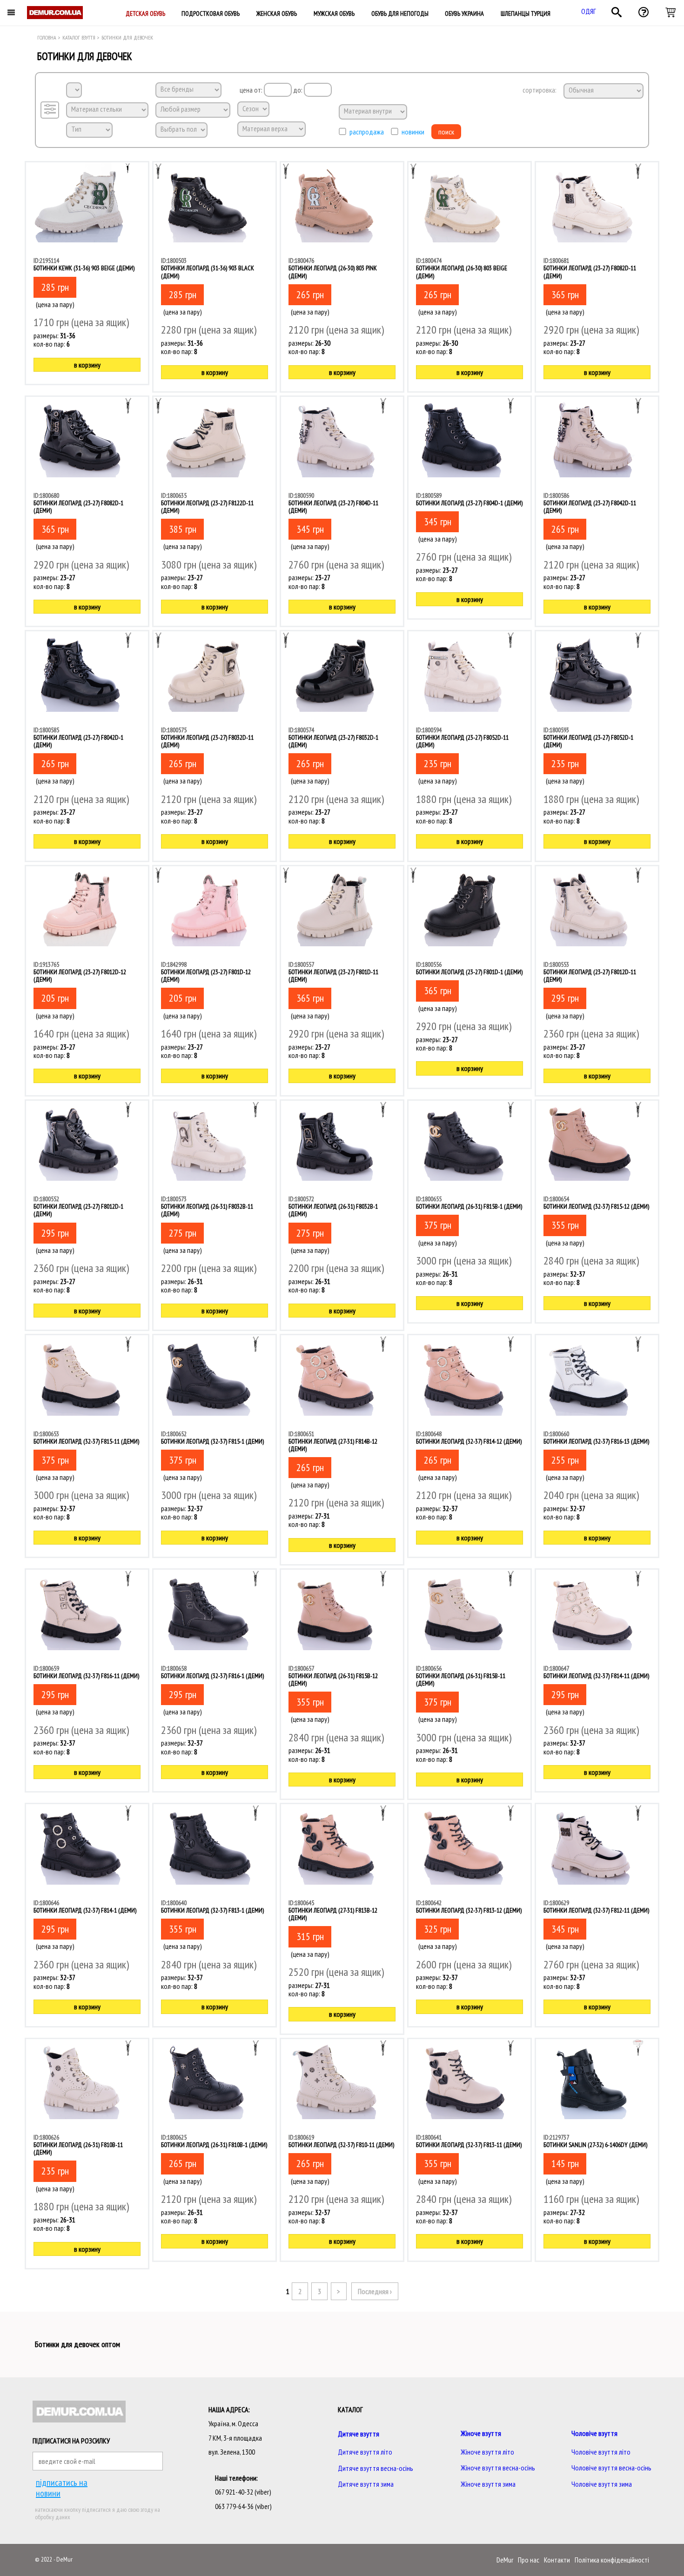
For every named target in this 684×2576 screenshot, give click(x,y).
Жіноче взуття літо (487, 2452)
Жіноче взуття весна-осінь (498, 2468)
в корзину (87, 365)
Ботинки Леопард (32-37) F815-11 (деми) (86, 1441)
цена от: (252, 90)
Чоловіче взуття (594, 2433)
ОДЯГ (589, 11)
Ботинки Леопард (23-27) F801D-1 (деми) (469, 972)
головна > (49, 37)
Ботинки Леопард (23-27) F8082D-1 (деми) (78, 507)
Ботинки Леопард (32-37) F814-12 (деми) (469, 1441)
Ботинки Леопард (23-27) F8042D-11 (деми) (590, 507)
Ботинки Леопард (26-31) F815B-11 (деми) (461, 1679)
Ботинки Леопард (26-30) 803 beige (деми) (462, 272)
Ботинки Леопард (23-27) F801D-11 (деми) (333, 976)
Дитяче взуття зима (366, 2484)
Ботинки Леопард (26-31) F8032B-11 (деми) (207, 1210)
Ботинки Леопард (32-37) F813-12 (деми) (469, 1910)
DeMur (505, 2560)
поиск (446, 132)
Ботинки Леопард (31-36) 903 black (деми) (208, 272)
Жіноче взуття (481, 2433)
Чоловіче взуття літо (601, 2452)
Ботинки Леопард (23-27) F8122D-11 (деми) (207, 507)
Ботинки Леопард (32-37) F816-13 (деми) (596, 1441)
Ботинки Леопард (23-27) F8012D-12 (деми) (80, 976)
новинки (413, 132)
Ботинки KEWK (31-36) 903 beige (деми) (84, 268)
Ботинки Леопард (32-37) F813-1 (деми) (212, 1910)
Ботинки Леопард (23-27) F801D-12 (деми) (206, 976)
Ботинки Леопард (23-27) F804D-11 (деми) (333, 507)
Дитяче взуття (359, 2434)
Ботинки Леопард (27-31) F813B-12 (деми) (333, 1914)
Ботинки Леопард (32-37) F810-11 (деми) (341, 2145)
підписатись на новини (62, 2488)
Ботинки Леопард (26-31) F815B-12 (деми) (333, 1679)
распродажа (367, 132)
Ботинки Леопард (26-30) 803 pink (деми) (333, 272)
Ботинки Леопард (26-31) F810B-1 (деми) (214, 2145)
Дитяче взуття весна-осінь (376, 2468)
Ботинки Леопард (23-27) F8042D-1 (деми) (78, 741)
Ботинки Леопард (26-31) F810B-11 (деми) (78, 2148)
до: (298, 90)
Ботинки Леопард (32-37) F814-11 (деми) (596, 1676)
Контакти (557, 2560)
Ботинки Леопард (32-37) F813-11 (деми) (469, 2145)
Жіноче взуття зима (488, 2484)
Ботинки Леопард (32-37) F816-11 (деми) (86, 1676)
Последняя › (375, 2291)
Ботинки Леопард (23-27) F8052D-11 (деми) (462, 741)
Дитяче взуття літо (365, 2452)
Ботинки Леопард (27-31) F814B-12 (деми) (333, 1445)
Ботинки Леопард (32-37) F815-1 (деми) (212, 1441)
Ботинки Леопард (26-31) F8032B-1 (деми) (333, 1210)
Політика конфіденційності (612, 2560)
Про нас (529, 2560)
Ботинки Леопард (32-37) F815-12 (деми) (596, 1206)
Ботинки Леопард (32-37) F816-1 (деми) (212, 1676)
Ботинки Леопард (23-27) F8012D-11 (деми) (590, 976)
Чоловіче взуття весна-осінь (611, 2468)
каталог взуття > (81, 37)
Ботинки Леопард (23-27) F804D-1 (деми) (469, 503)
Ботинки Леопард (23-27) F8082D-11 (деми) (590, 272)
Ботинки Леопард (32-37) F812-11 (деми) (596, 1910)
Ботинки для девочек (127, 37)
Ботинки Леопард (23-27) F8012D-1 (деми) (78, 1210)
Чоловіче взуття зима (602, 2484)
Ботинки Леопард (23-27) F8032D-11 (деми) (207, 741)
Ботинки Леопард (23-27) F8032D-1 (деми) (333, 741)
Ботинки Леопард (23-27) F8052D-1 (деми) (588, 741)
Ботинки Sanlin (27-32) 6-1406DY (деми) (595, 2145)
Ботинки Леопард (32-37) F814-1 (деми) (85, 1910)
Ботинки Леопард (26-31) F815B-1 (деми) (469, 1206)
